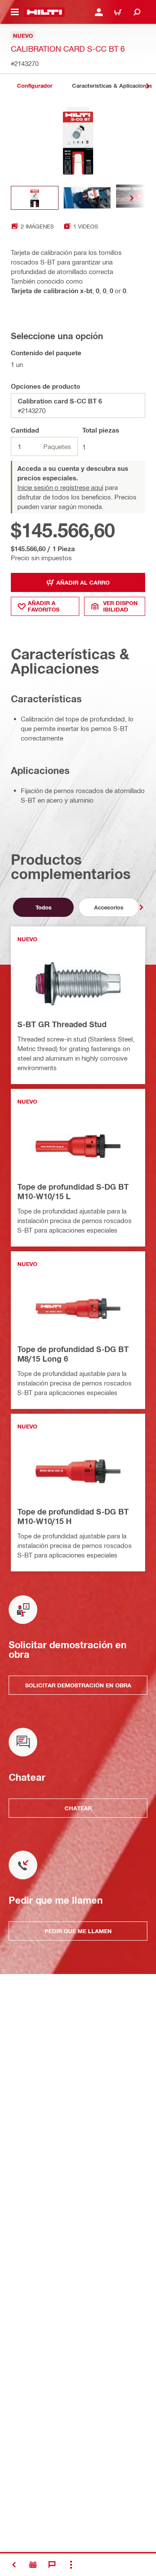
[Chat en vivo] (52, 2565)
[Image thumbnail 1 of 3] (35, 198)
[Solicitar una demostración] (33, 2565)
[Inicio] (44, 12)
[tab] (35, 86)
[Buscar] (137, 12)
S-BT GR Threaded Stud (62, 1024)
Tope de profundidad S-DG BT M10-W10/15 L (73, 1191)
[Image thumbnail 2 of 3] (87, 198)
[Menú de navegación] (15, 12)
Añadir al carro (83, 582)
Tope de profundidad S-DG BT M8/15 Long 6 (73, 1354)
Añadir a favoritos (44, 606)
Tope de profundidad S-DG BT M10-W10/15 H (73, 1516)
